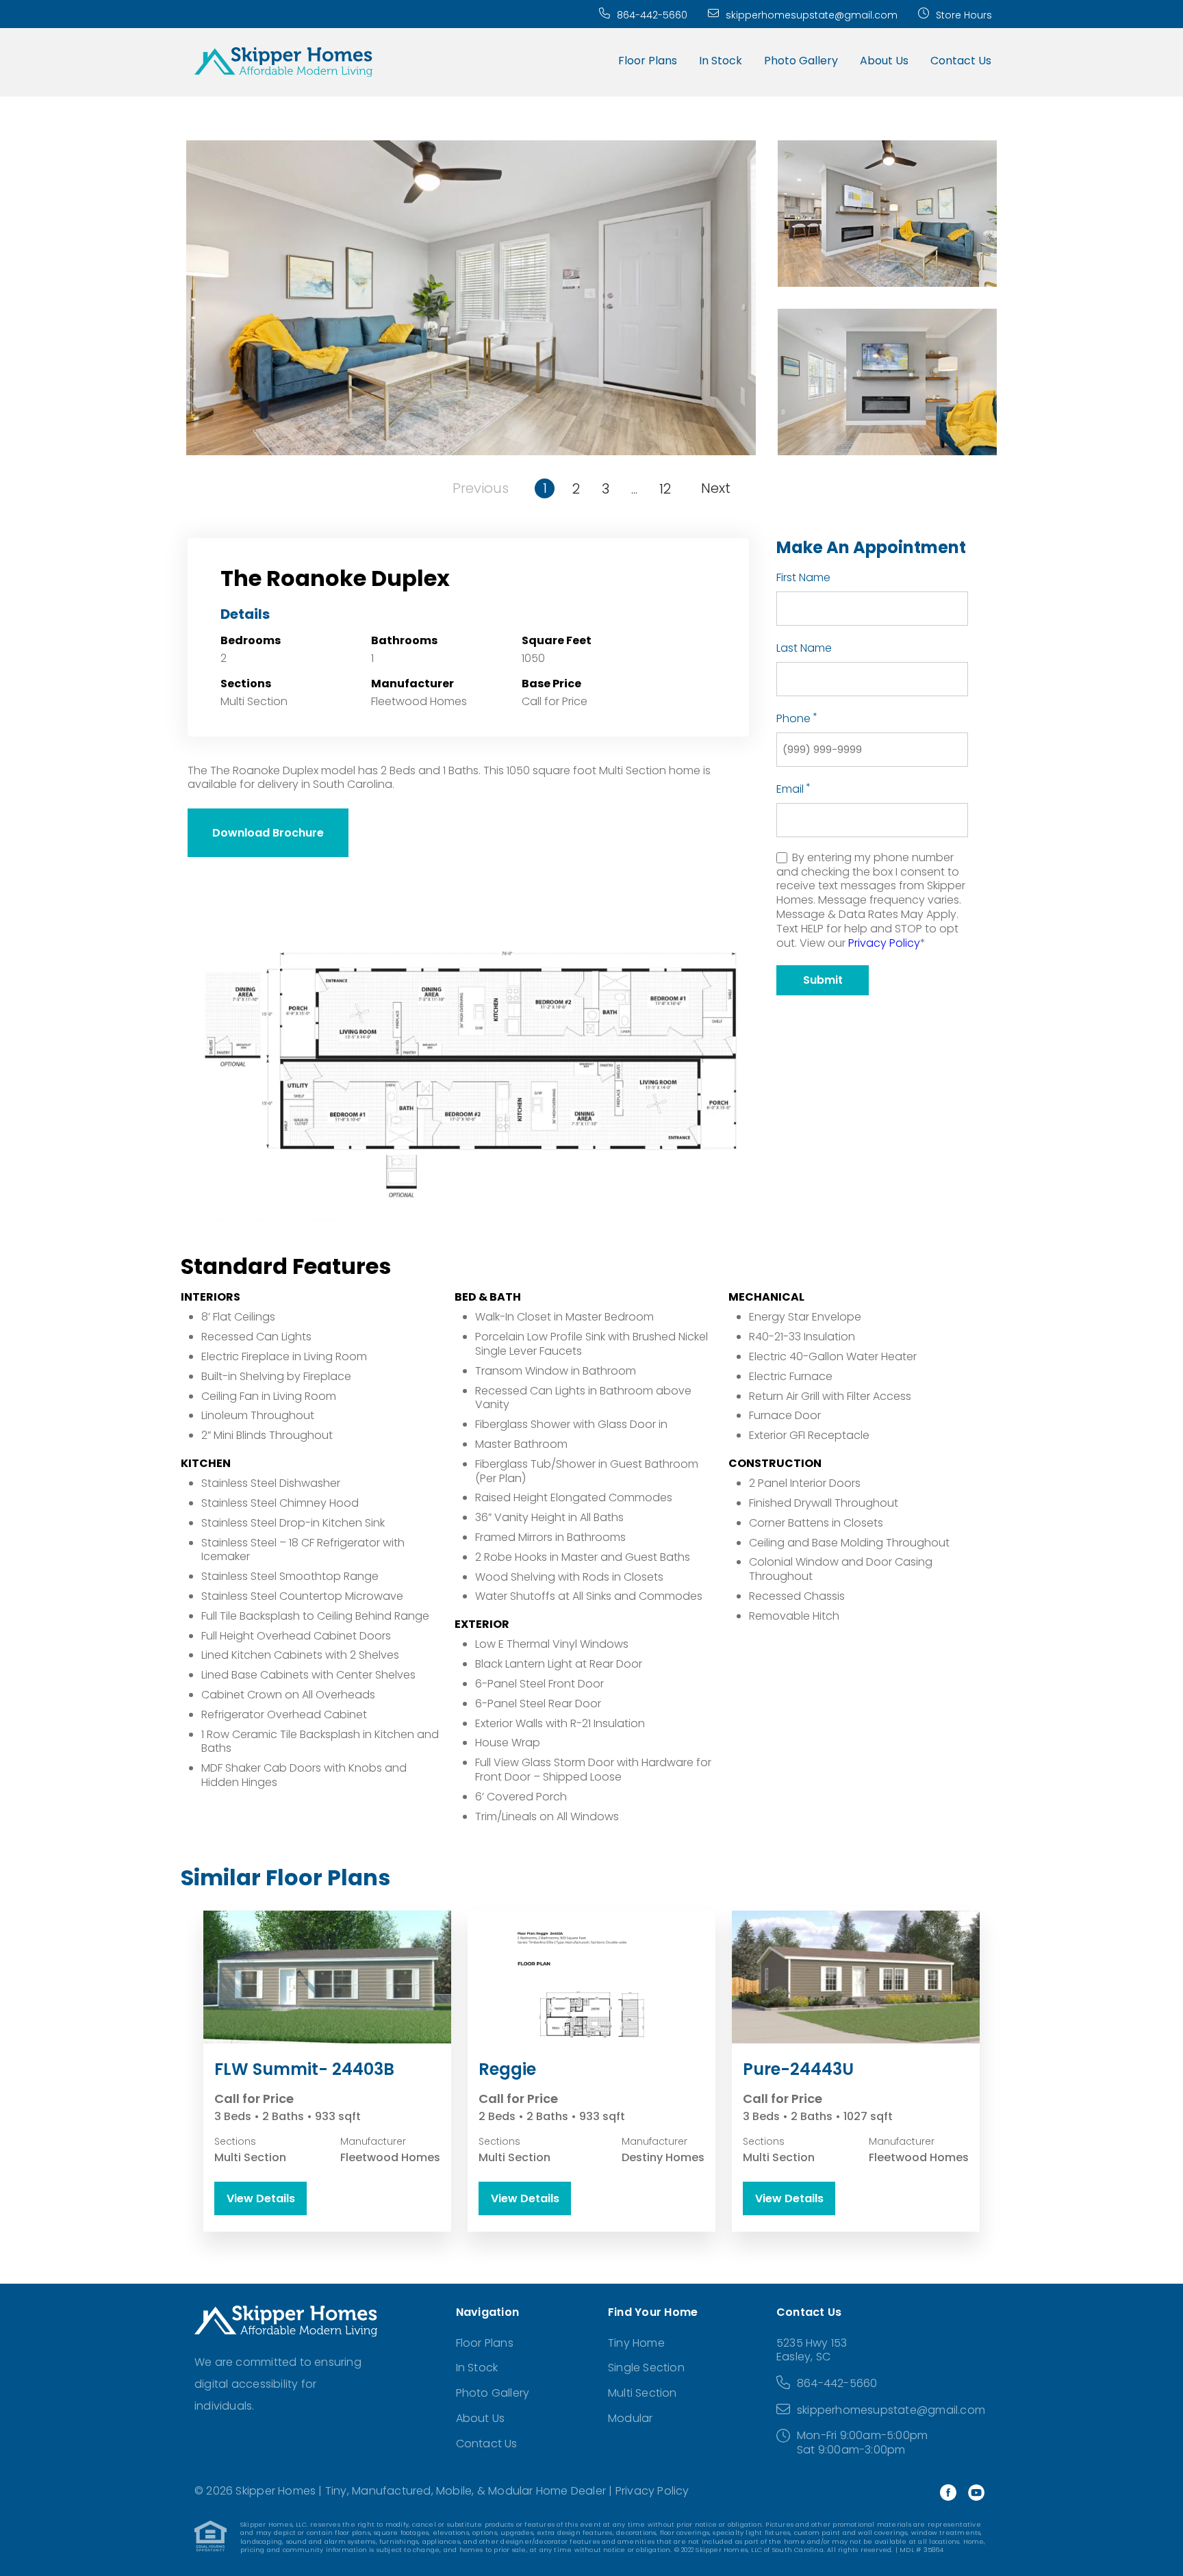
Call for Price (555, 701)
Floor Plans (648, 61)
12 (665, 489)
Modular (630, 2418)
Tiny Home (636, 2343)
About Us (884, 61)
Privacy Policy (884, 943)
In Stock (721, 61)
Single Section (646, 2368)
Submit (823, 980)
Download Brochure (268, 833)
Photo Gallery (801, 61)
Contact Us (961, 61)
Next (716, 488)
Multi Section (643, 2393)
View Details (261, 2198)
